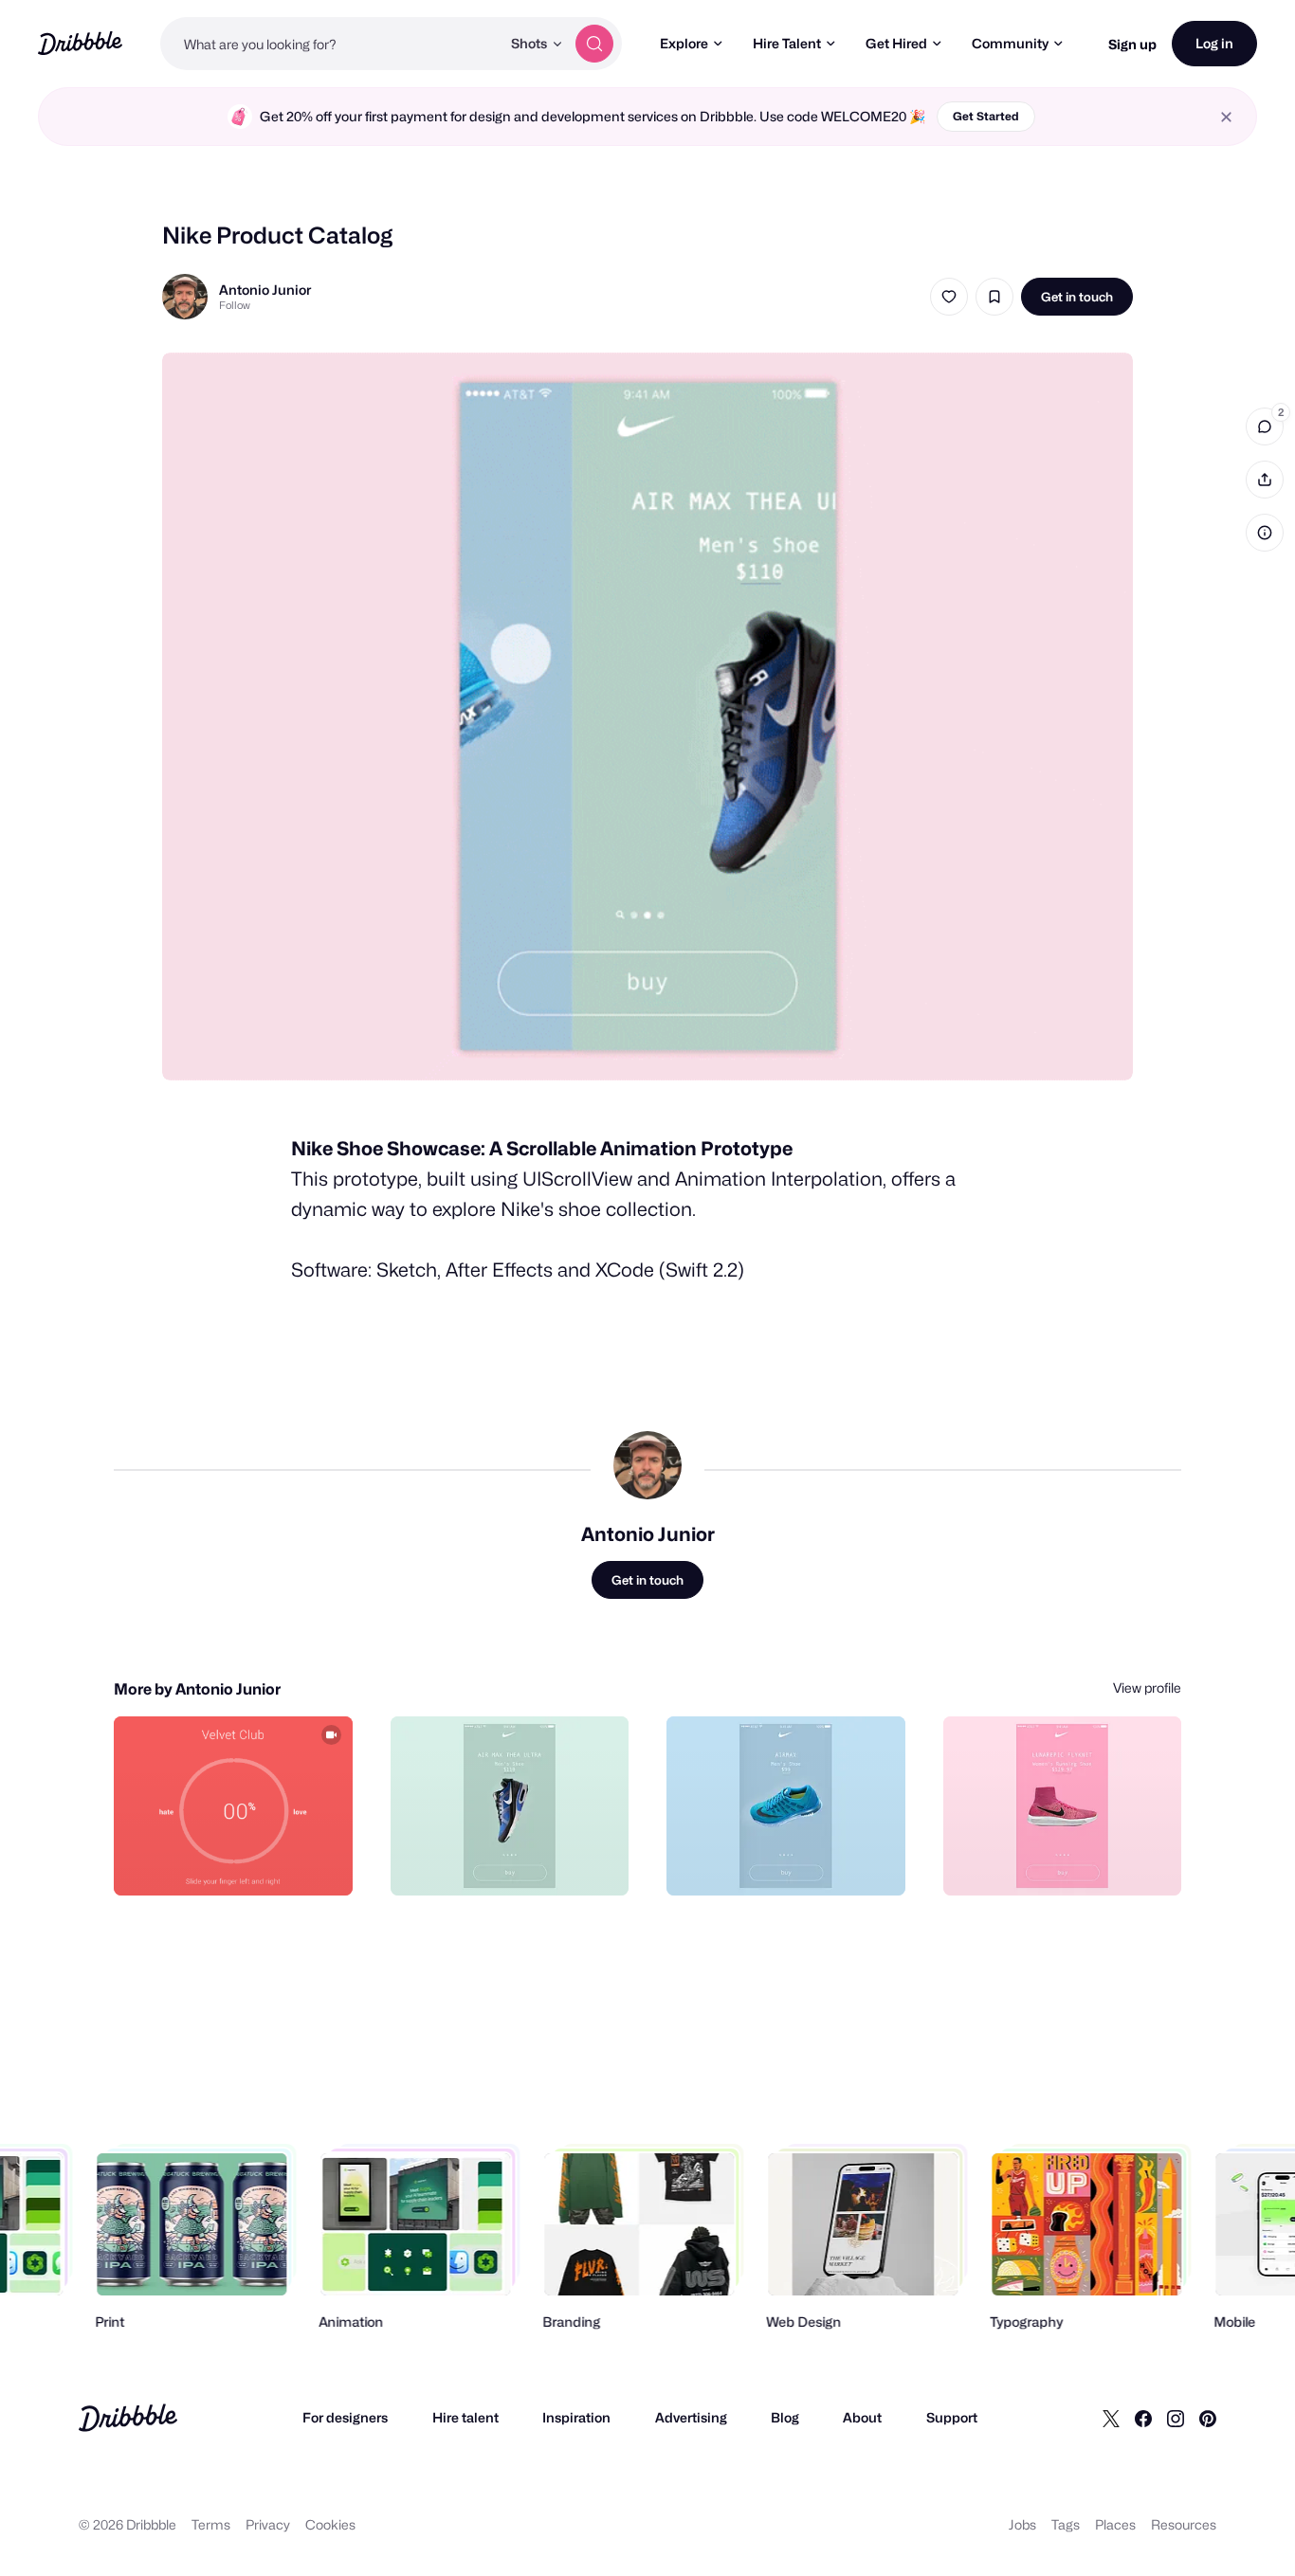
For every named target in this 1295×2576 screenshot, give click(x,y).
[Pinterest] (1208, 2418)
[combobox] (330, 44)
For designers (345, 2417)
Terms (211, 2524)
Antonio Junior (265, 290)
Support (952, 2417)
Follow (235, 305)
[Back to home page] (80, 43)
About (862, 2417)
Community (1010, 43)
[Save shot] (994, 297)
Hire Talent (787, 43)
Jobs (1022, 2524)
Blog (785, 2417)
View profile (1147, 1687)
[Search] (594, 44)
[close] (1226, 117)
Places (1115, 2524)
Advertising (691, 2417)
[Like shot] (949, 297)
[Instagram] (1176, 2418)
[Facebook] (1143, 2418)
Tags (1066, 2524)
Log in (1214, 43)
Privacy (268, 2524)
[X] (1111, 2418)
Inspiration (576, 2417)
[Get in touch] (242, 1860)
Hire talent (465, 2417)
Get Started (986, 116)
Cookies (330, 2524)
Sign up (1132, 44)
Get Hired (896, 43)
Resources (1184, 2524)
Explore (684, 43)
